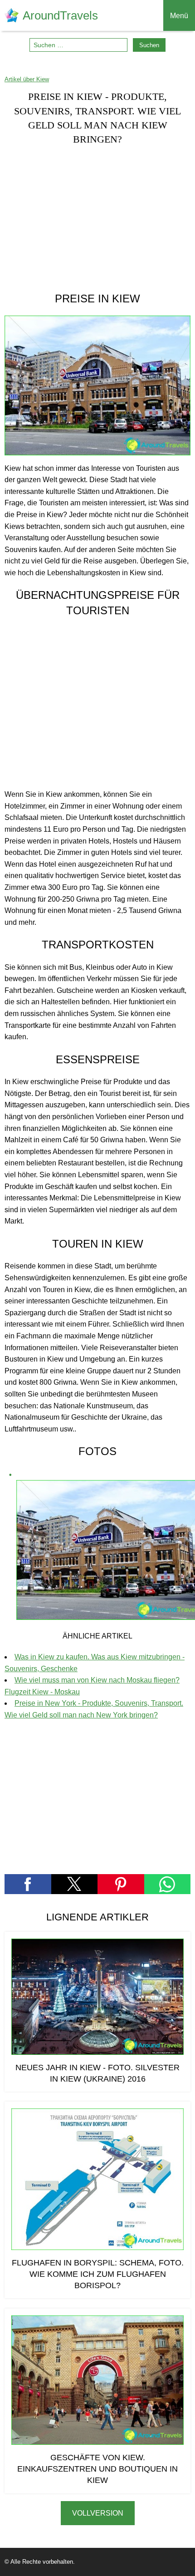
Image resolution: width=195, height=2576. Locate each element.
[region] (97, 218)
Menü (179, 16)
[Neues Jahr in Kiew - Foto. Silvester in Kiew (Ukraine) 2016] (97, 1997)
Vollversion (98, 2513)
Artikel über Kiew (27, 79)
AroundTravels (60, 15)
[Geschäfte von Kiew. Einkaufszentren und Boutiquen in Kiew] (97, 2380)
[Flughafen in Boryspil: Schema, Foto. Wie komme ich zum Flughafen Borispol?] (97, 2179)
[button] (28, 1884)
